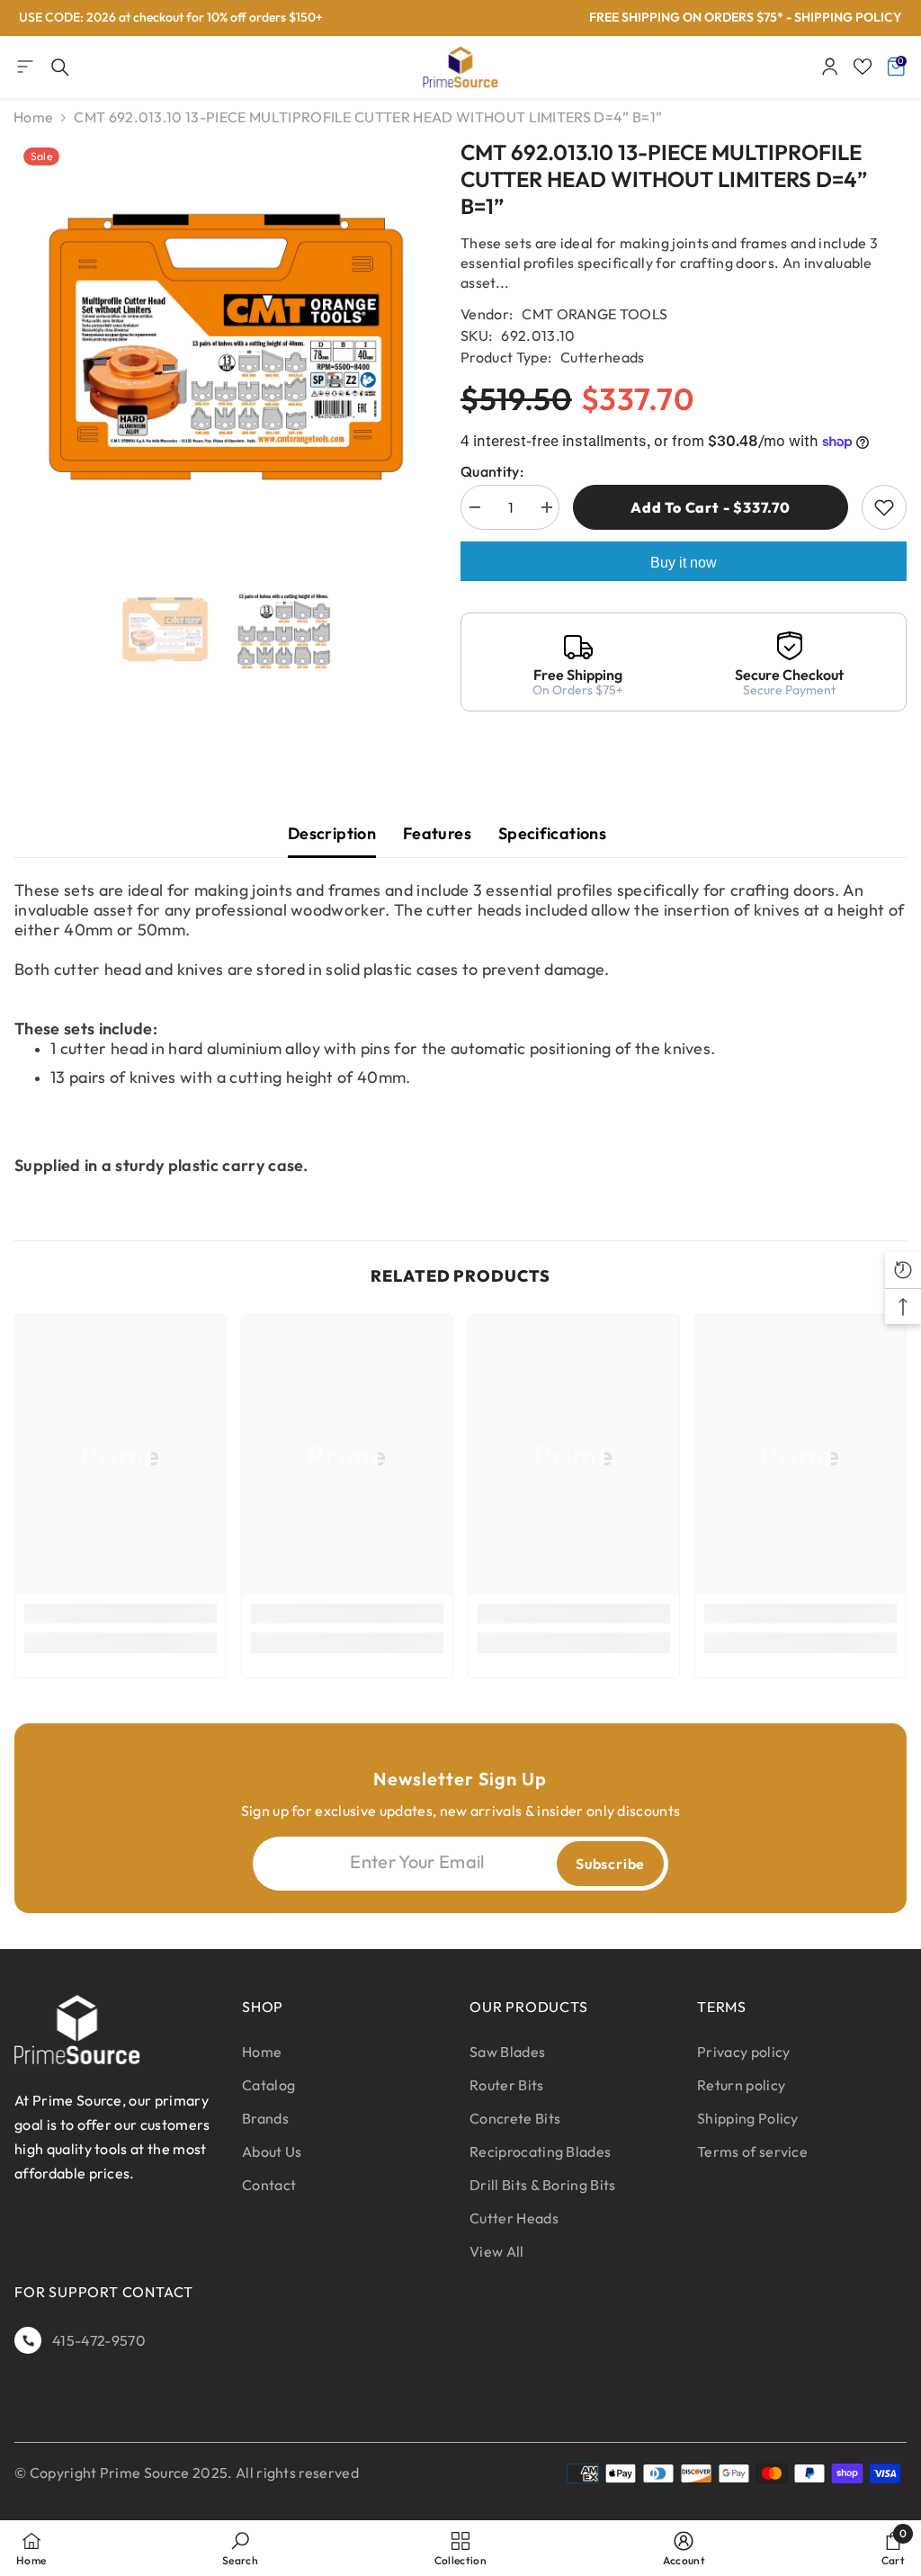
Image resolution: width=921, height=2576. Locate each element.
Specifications (552, 833)
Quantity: (492, 471)
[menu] (25, 67)
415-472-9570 (99, 2340)
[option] (224, 350)
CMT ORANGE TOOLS (595, 314)
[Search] (60, 67)
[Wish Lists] (863, 67)
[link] (121, 1614)
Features (437, 833)
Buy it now (684, 563)
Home (33, 117)
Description (332, 833)
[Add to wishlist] (884, 507)
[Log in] (830, 67)
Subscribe (610, 1864)
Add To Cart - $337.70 (711, 507)
